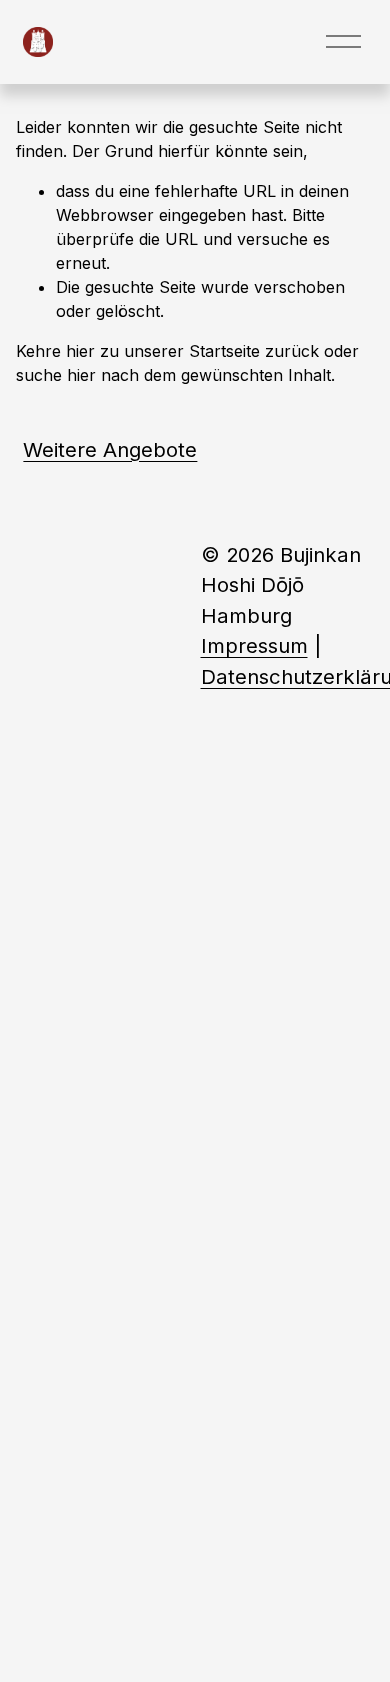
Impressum (254, 645)
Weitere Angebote (110, 449)
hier (80, 351)
